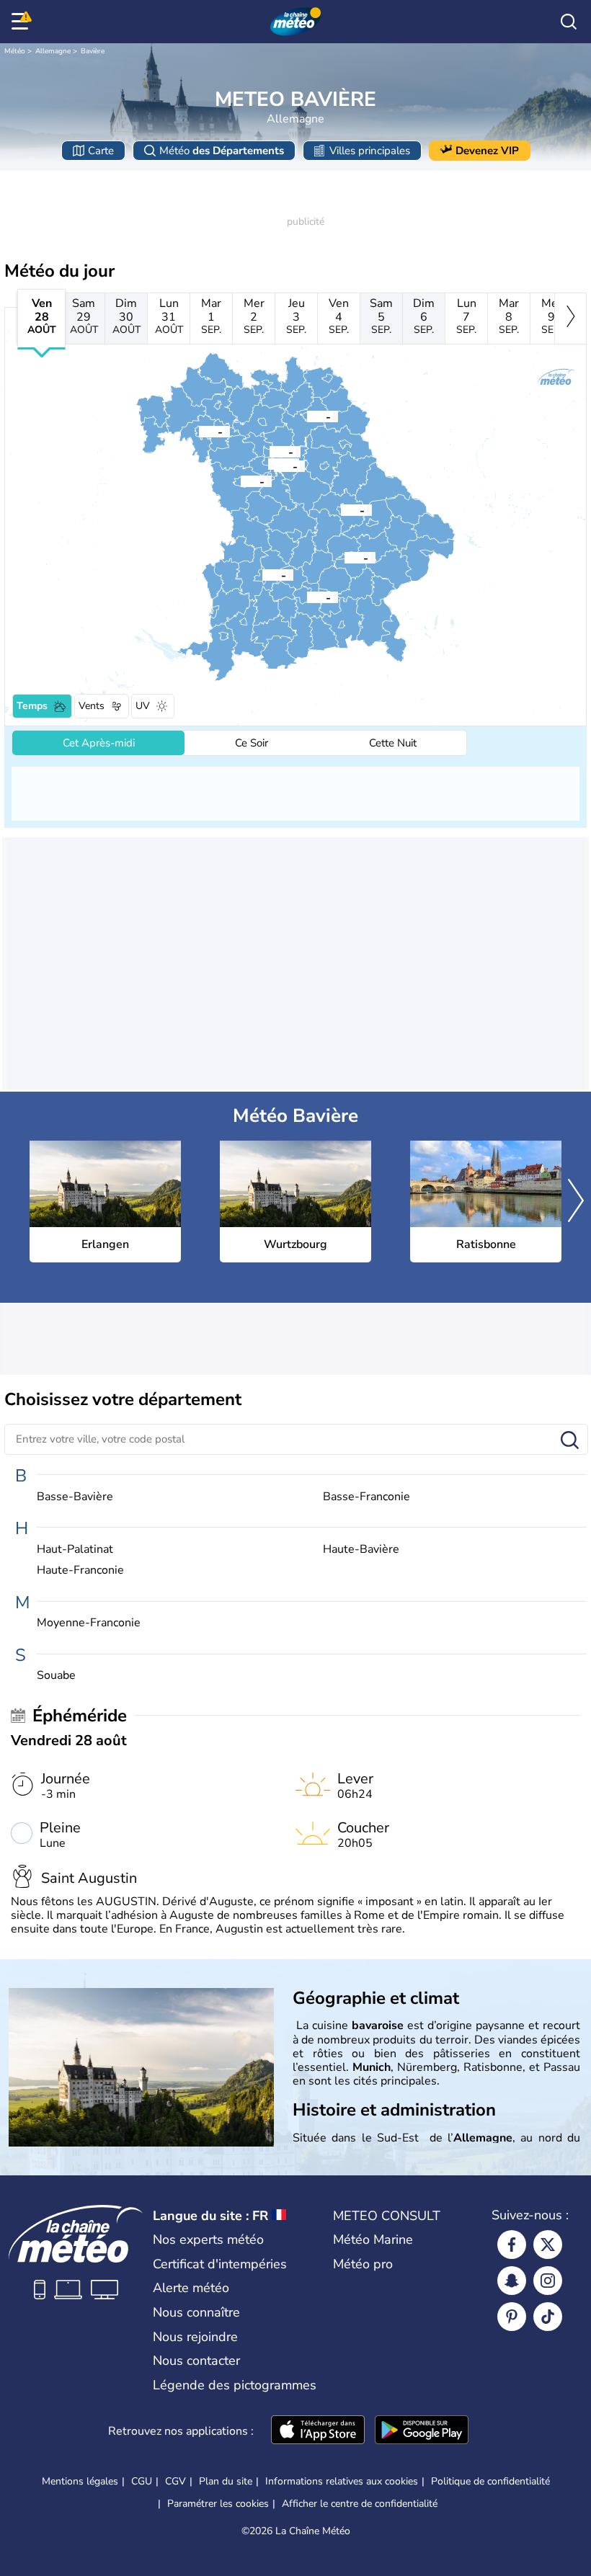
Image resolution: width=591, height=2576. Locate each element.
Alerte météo (191, 2288)
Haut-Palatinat (75, 1550)
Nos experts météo (208, 2239)
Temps (32, 706)
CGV (175, 2481)
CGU (142, 2481)
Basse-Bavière (75, 1497)
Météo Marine (373, 2239)
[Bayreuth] (307, 416)
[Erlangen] (270, 451)
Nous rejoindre (195, 2337)
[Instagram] (548, 2281)
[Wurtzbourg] (199, 431)
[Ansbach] (241, 481)
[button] (270, 451)
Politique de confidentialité (490, 2481)
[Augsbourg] (262, 574)
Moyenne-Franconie (89, 1623)
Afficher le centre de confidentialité (360, 2504)
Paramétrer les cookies (218, 2504)
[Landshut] (345, 557)
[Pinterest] (512, 2317)
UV (143, 706)
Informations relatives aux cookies (342, 2481)
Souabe (56, 1676)
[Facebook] (512, 2245)
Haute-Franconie (80, 1570)
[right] (570, 318)
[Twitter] (548, 2245)
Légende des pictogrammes (235, 2385)
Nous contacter (196, 2361)
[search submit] (570, 1441)
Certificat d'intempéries (220, 2264)
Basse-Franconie (366, 1497)
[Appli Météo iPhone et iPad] (318, 2431)
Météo (15, 51)
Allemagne (53, 51)
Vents (92, 706)
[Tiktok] (548, 2317)
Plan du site (226, 2481)
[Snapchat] (512, 2281)
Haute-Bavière (361, 1550)
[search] (569, 22)
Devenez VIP (487, 151)
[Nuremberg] (274, 465)
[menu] (22, 22)
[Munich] (307, 597)
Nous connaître (196, 2312)
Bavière (93, 51)
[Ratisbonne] (341, 509)
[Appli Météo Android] (422, 2431)
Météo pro (363, 2264)
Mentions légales (80, 2481)
